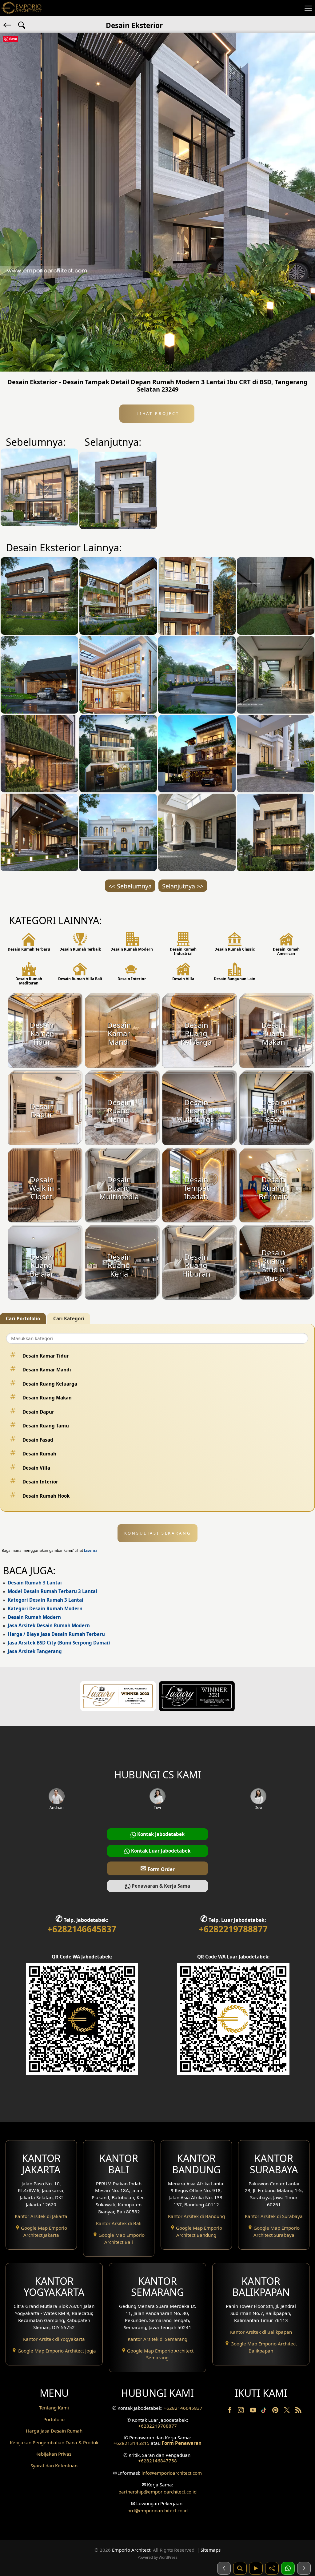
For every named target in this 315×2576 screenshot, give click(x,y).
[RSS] (298, 2411)
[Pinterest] (276, 2411)
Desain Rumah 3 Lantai (35, 1583)
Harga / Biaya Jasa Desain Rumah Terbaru (56, 1634)
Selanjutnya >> (183, 886)
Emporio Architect (131, 2550)
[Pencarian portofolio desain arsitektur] (240, 2568)
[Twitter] (287, 2413)
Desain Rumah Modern (34, 1617)
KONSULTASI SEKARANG (158, 1533)
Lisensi (90, 1550)
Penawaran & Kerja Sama (160, 1886)
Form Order (157, 1868)
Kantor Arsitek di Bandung (196, 2216)
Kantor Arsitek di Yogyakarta (54, 2339)
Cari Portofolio (23, 1318)
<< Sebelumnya (130, 886)
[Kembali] (8, 25)
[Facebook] (230, 2411)
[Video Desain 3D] (256, 2568)
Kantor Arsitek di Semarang (157, 2339)
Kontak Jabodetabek (160, 1834)
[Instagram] (241, 2411)
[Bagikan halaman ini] (272, 2568)
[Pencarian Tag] (22, 25)
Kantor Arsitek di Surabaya (274, 2216)
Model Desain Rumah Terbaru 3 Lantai (52, 1591)
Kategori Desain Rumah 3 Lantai (46, 1600)
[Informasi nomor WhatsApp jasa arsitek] (288, 2568)
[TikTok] (265, 2411)
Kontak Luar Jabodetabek (160, 1851)
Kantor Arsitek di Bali (119, 2223)
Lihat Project (157, 413)
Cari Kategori (69, 1318)
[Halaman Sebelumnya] (224, 2568)
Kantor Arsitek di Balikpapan (261, 2332)
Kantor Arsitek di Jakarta (41, 2216)
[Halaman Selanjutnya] (304, 2568)
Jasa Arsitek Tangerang (35, 1651)
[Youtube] (254, 2411)
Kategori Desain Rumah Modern (45, 1608)
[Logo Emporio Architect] (22, 8)
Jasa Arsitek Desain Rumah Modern (49, 1625)
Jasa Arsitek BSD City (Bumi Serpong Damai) (59, 1643)
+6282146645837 (82, 1929)
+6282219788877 (233, 1929)
